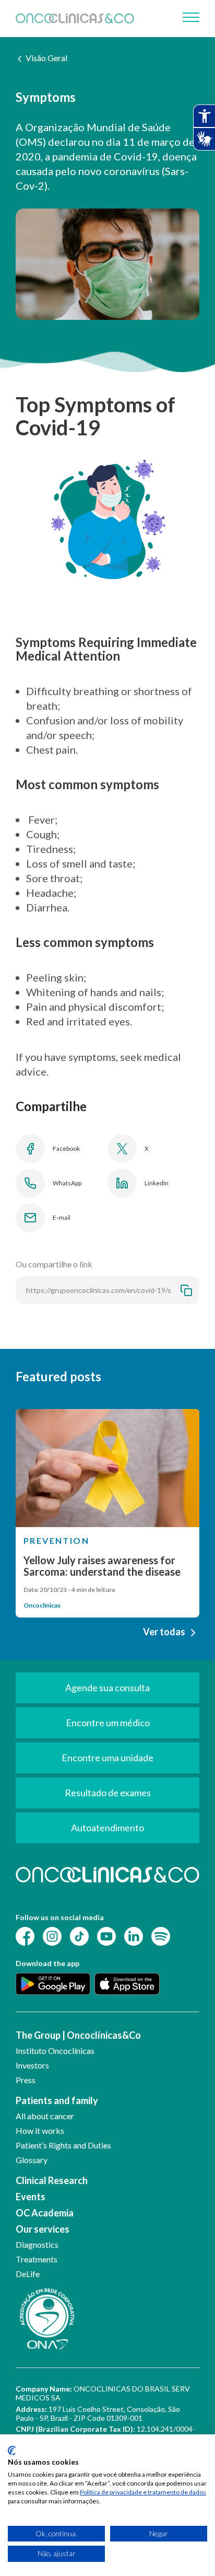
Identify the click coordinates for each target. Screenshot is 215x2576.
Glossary (32, 2160)
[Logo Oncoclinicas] (75, 19)
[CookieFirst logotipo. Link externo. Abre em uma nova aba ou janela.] (12, 2451)
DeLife (28, 2274)
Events (31, 2197)
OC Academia (45, 2213)
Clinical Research (52, 2180)
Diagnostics (37, 2244)
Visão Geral (46, 58)
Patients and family (57, 2100)
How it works (40, 2130)
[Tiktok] (79, 1936)
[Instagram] (52, 1936)
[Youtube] (106, 1936)
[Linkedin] (134, 1936)
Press (26, 2080)
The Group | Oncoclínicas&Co (78, 2035)
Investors (32, 2065)
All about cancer (45, 2116)
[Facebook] (25, 1936)
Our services (43, 2229)
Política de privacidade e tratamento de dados (143, 2492)
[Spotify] (161, 1936)
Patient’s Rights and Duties (63, 2145)
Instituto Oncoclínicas (55, 2051)
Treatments (37, 2259)
